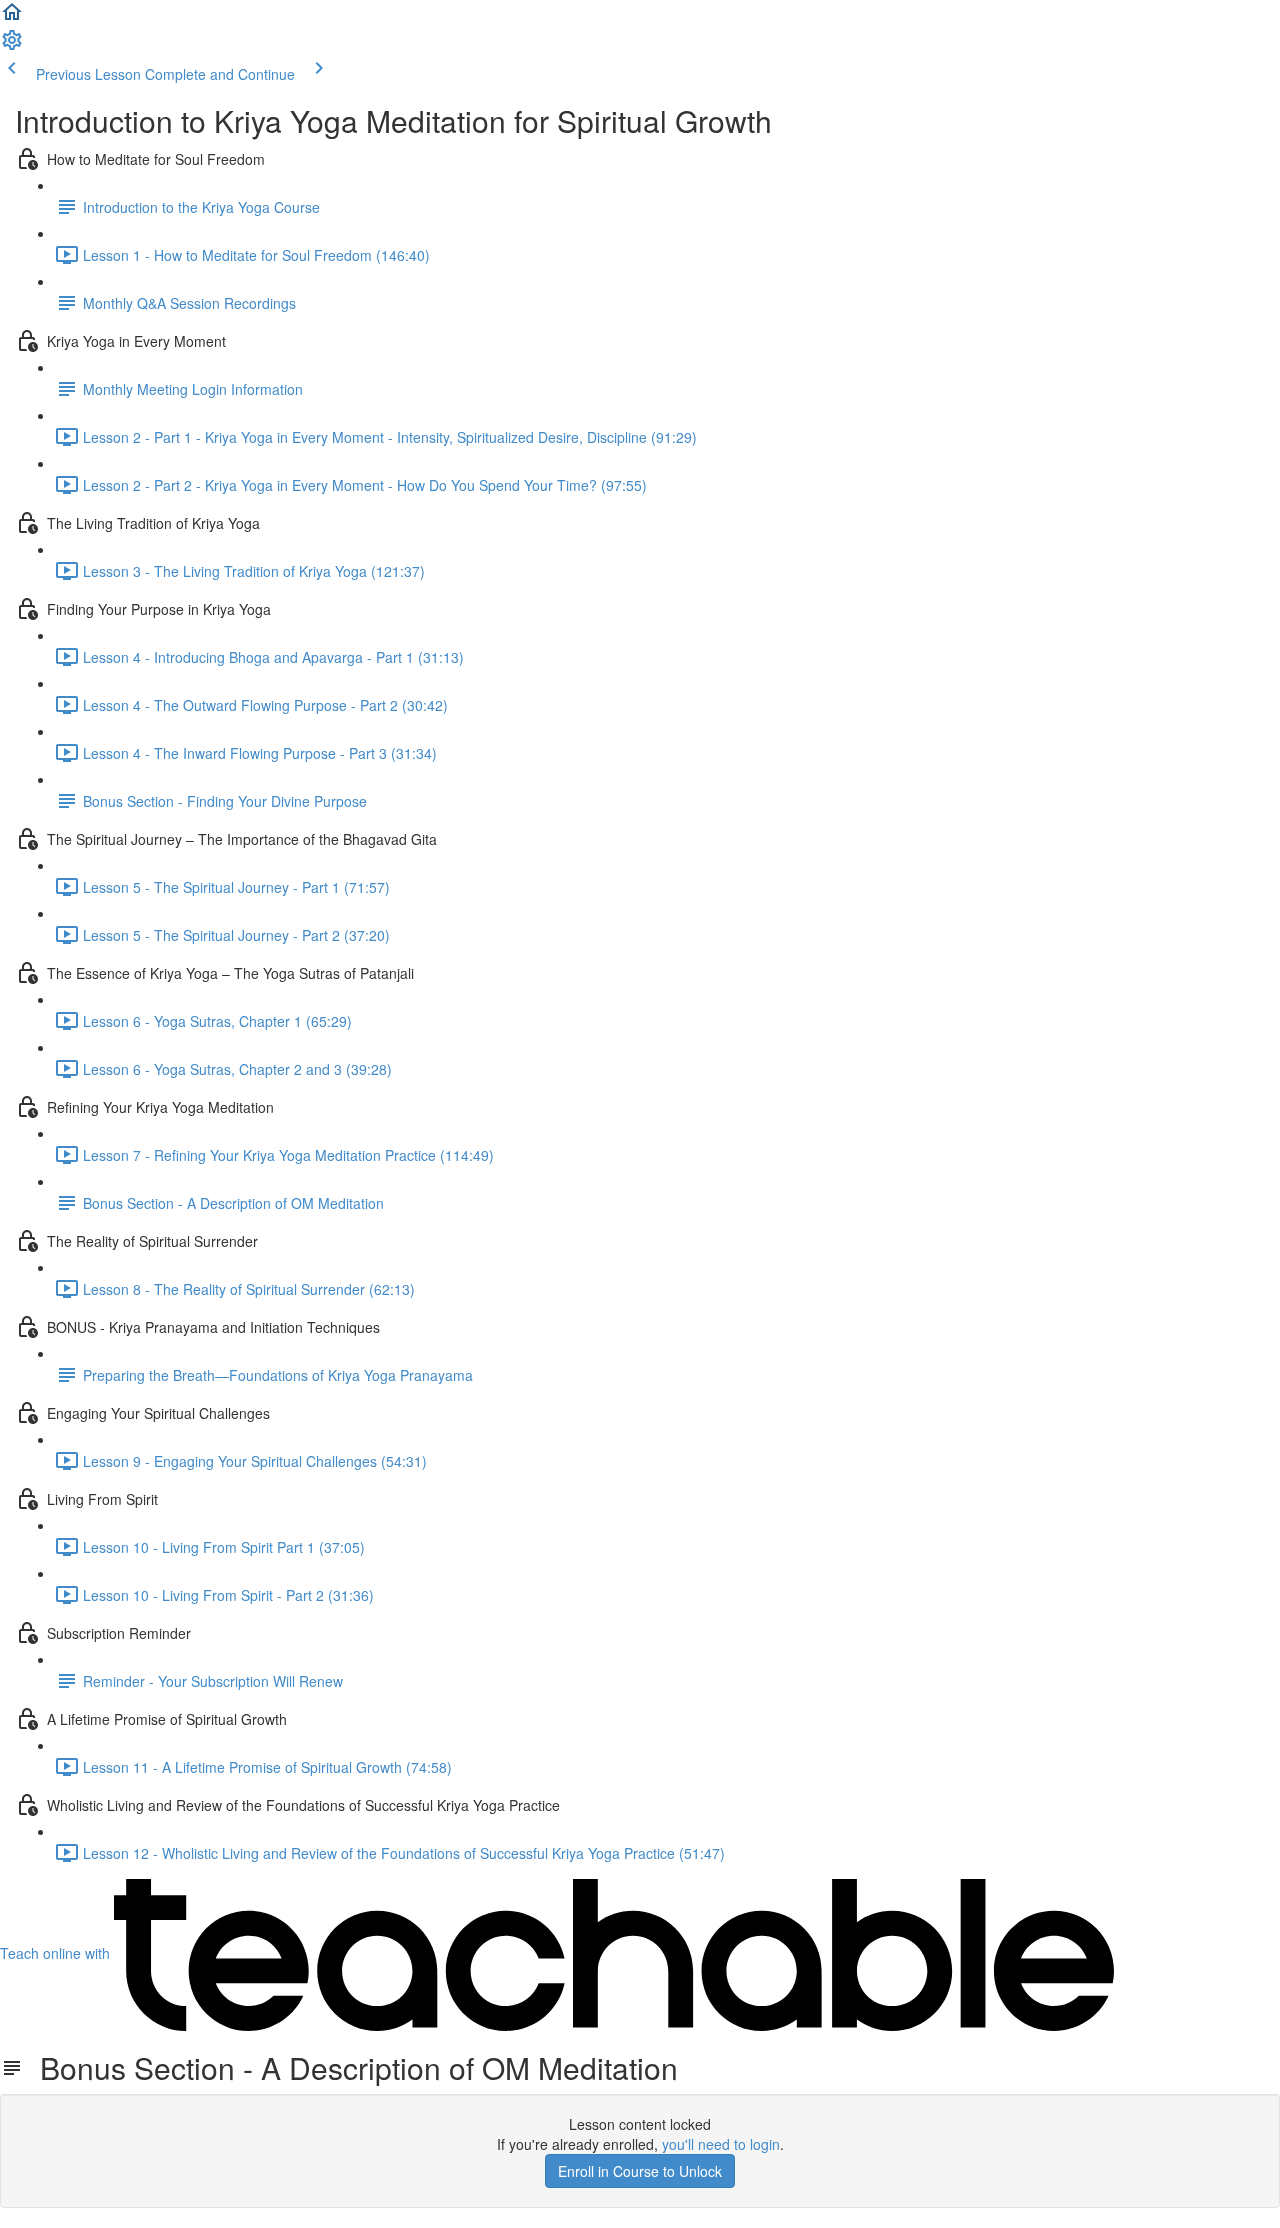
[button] (12, 18)
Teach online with (57, 1953)
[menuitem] (12, 46)
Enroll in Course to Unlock (640, 2171)
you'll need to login (721, 2144)
